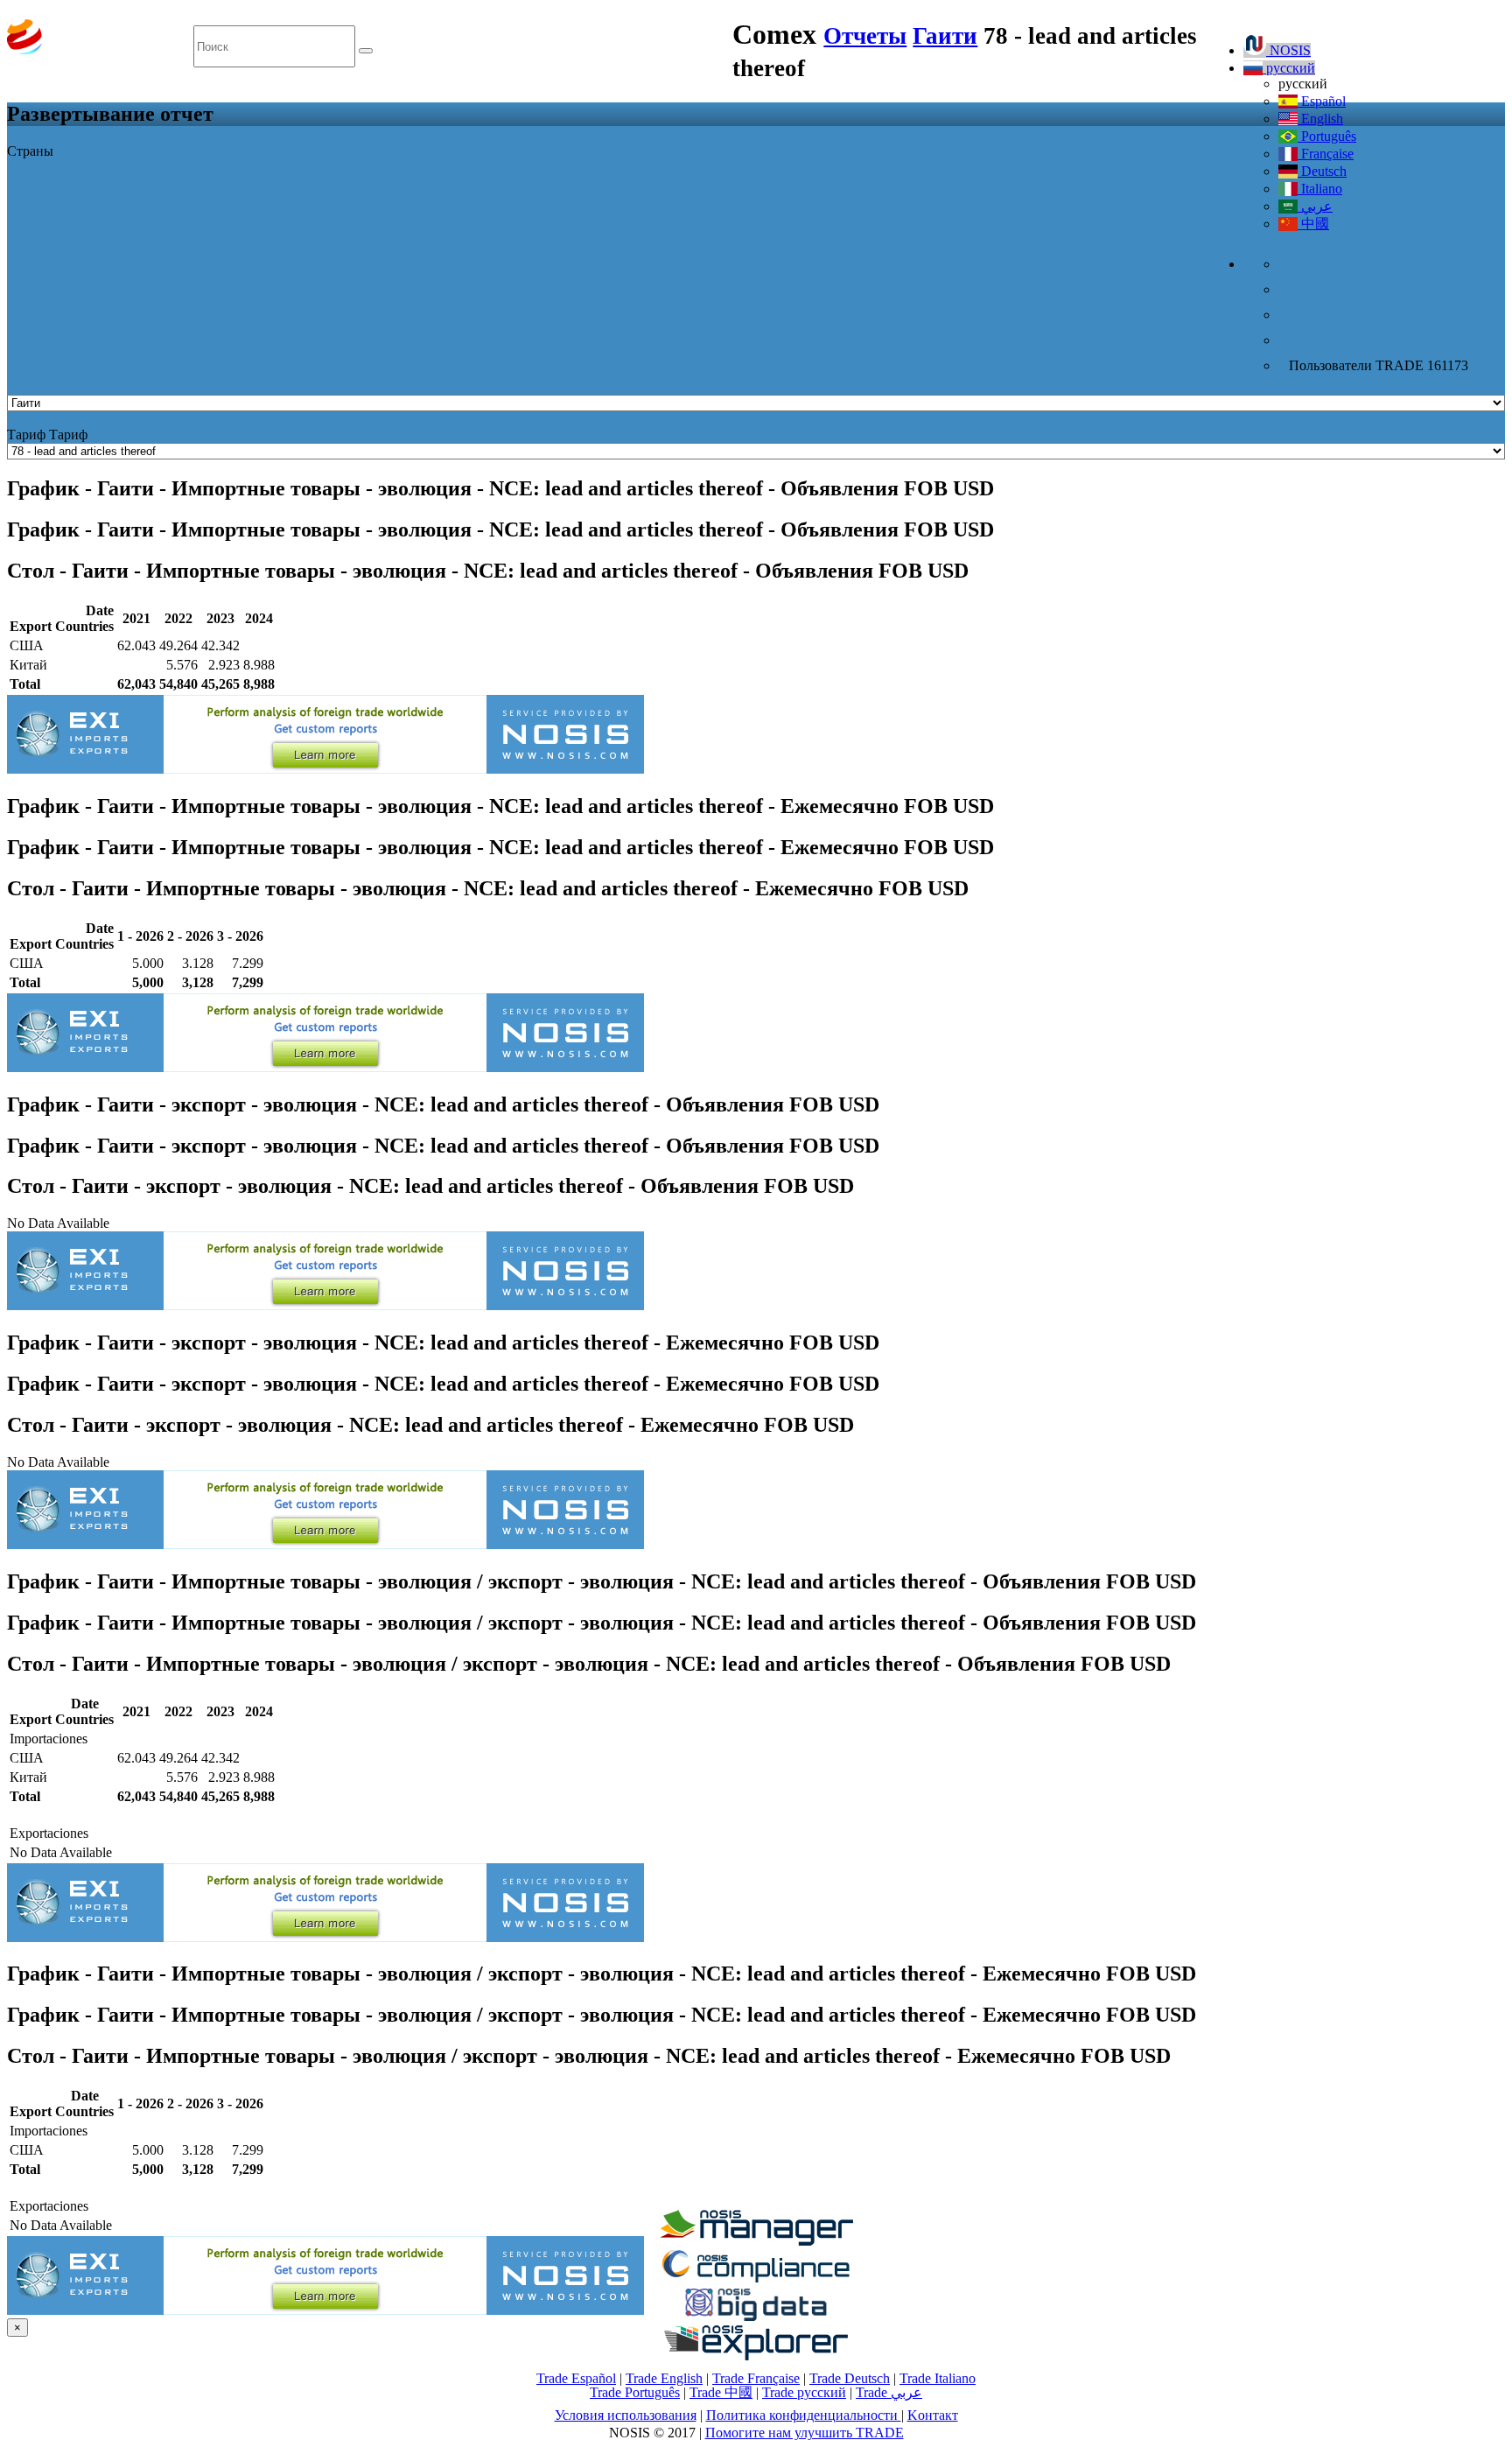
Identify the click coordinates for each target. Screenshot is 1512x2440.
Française (1326, 154)
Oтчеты (865, 36)
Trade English (664, 2378)
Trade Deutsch (850, 2378)
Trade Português (635, 2392)
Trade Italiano (938, 2378)
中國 (1313, 224)
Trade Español (576, 2378)
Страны (30, 151)
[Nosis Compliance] (756, 2279)
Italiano (1320, 189)
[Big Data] (756, 2318)
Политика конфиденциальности (804, 2415)
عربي (1315, 206)
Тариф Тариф (47, 435)
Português (1327, 136)
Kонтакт (933, 2415)
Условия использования (626, 2415)
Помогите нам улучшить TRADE (805, 2433)
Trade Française (756, 2378)
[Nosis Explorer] (756, 2356)
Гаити (945, 36)
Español (1322, 101)
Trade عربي (889, 2392)
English (1320, 119)
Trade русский (804, 2392)
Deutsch (1322, 171)
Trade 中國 (721, 2392)
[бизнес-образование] (756, 2241)
